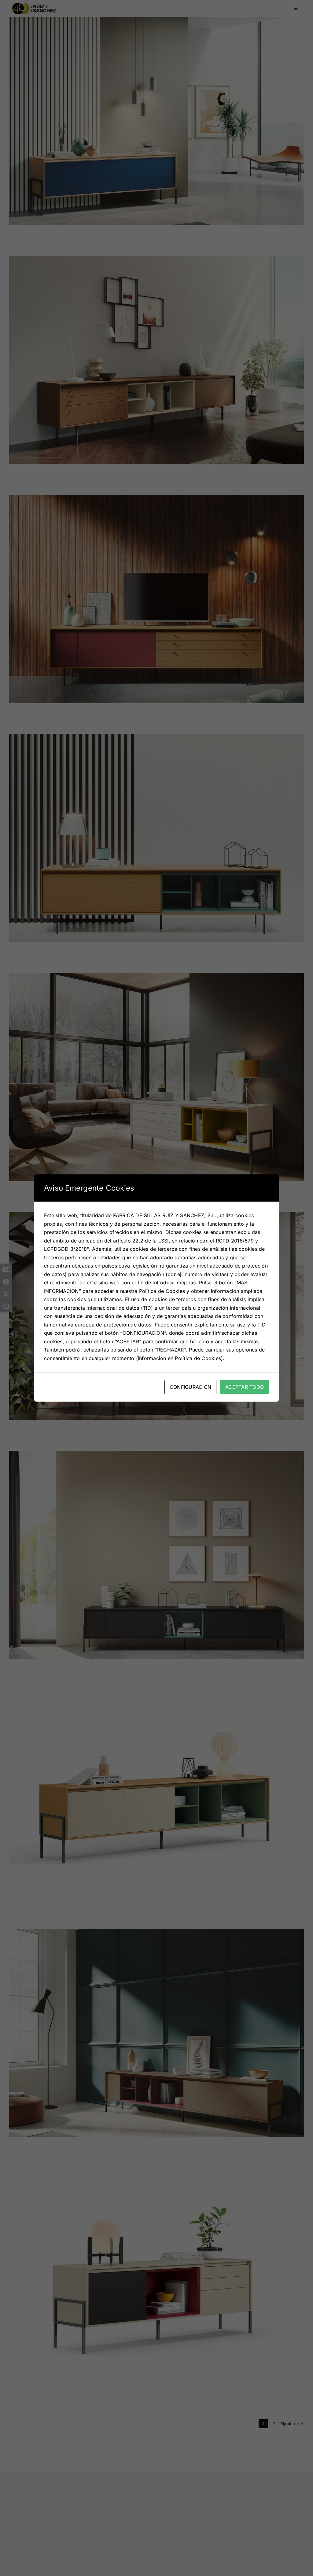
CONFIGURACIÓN (190, 1387)
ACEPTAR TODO (245, 1387)
